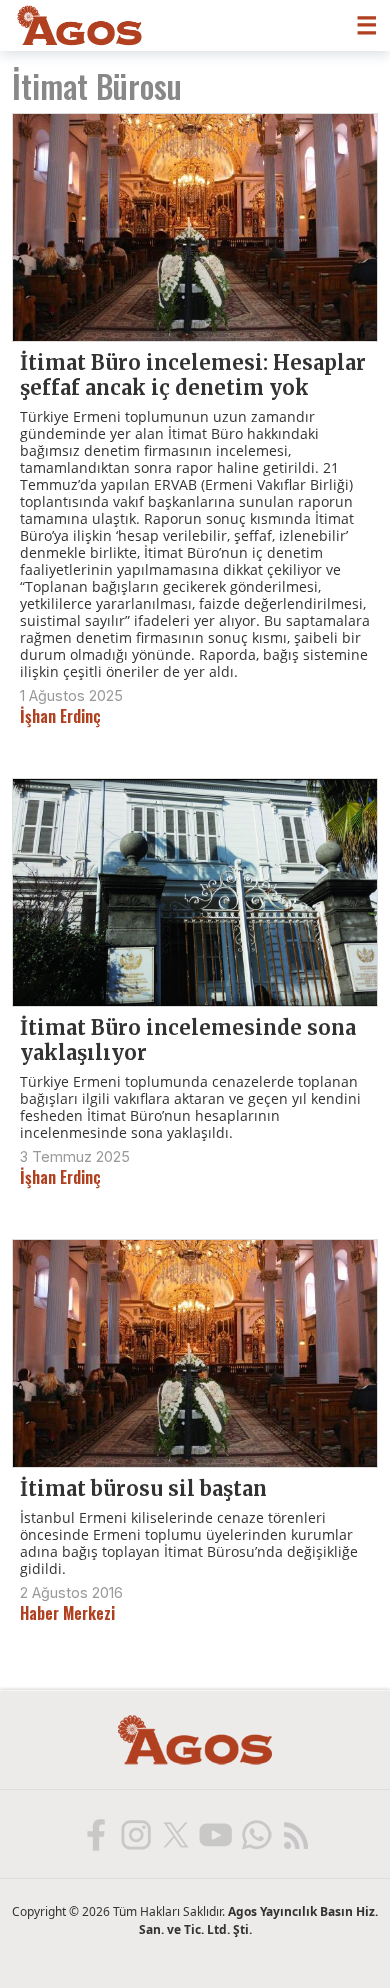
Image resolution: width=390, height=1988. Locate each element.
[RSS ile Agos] (295, 1834)
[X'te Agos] (175, 1834)
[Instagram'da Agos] (135, 1834)
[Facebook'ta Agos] (95, 1834)
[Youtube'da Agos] (215, 1834)
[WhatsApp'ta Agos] (255, 1834)
